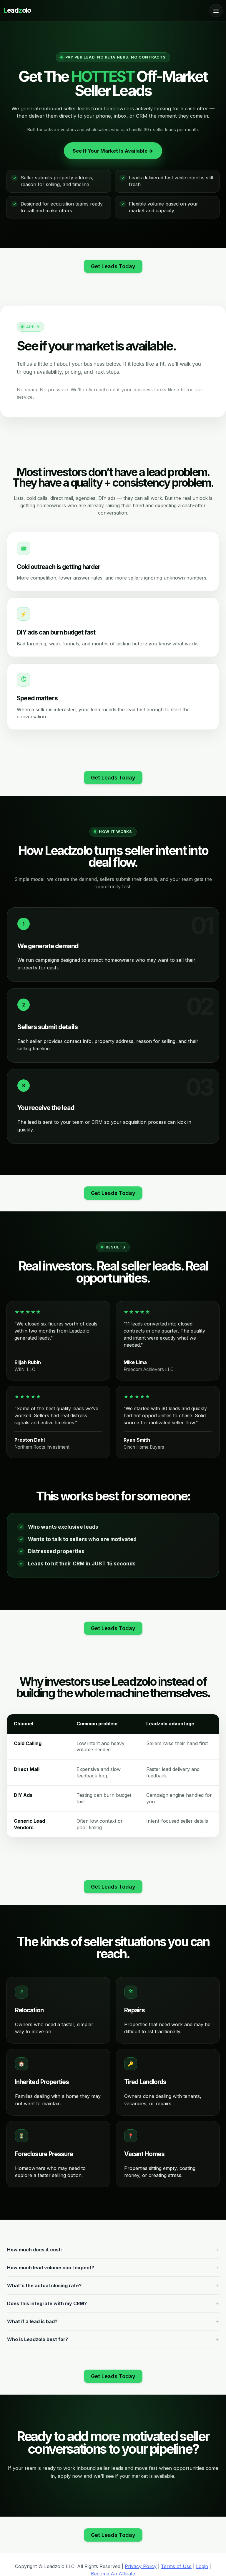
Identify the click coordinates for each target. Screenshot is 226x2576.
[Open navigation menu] (216, 11)
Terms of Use (176, 2566)
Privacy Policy (141, 2566)
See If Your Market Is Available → (113, 151)
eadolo (17, 10)
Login (202, 2566)
